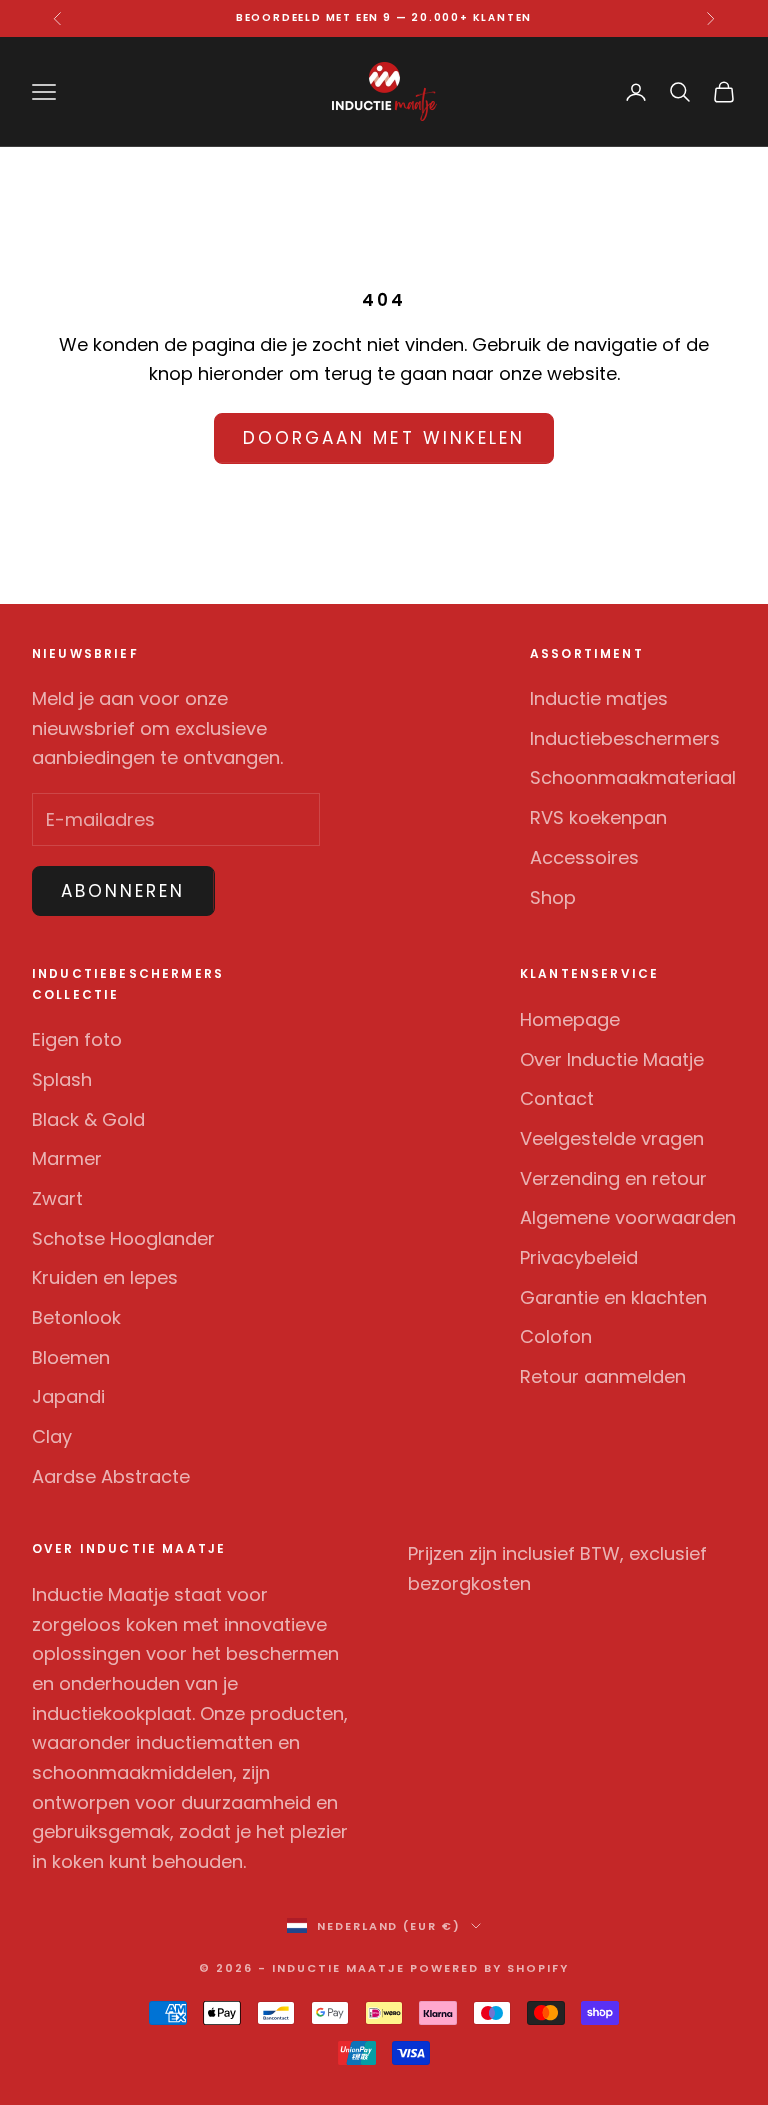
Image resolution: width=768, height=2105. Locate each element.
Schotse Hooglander (123, 1238)
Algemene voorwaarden (628, 1217)
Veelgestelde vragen (612, 1138)
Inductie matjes (599, 698)
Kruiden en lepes (105, 1277)
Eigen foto (77, 1039)
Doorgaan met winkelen (384, 438)
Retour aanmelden (603, 1376)
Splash (62, 1079)
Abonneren (123, 891)
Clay (52, 1436)
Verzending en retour (613, 1178)
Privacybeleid (579, 1257)
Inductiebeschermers (625, 738)
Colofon (556, 1336)
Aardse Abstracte (111, 1476)
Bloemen (71, 1357)
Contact (557, 1098)
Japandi (68, 1396)
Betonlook (76, 1317)
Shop (553, 897)
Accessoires (584, 857)
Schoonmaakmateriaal (633, 777)
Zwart (57, 1198)
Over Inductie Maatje (612, 1059)
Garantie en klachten (613, 1297)
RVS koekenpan (598, 817)
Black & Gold (88, 1119)
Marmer (67, 1158)
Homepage (570, 1019)
